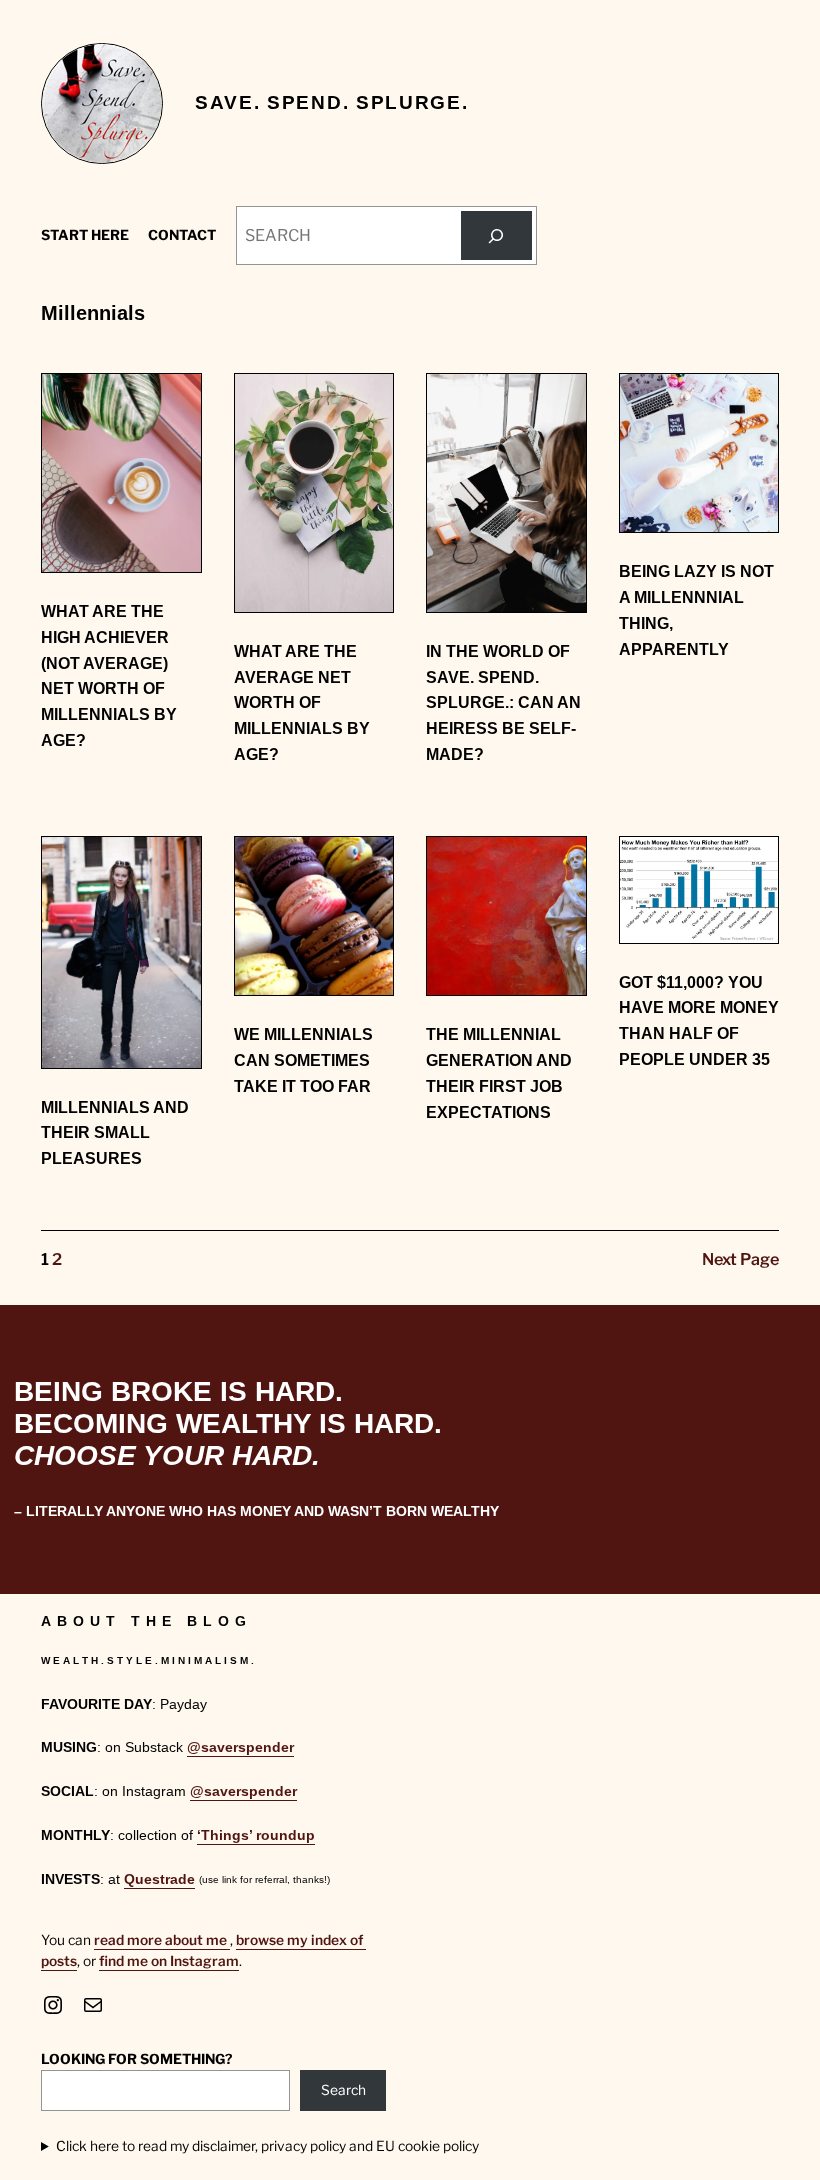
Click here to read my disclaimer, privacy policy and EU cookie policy (267, 2146)
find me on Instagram (169, 1961)
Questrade (159, 1879)
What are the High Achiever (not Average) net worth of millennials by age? (109, 675)
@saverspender (240, 1747)
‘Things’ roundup (256, 1835)
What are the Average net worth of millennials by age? (302, 702)
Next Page (740, 1259)
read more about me (162, 1940)
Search (343, 2090)
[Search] (496, 236)
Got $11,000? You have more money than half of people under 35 (699, 1020)
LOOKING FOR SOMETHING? (136, 2059)
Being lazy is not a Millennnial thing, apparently (696, 609)
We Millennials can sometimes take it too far (303, 1060)
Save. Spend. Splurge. (331, 102)
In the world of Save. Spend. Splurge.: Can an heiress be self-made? (503, 702)
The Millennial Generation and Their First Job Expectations (499, 1072)
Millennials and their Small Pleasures (115, 1133)
